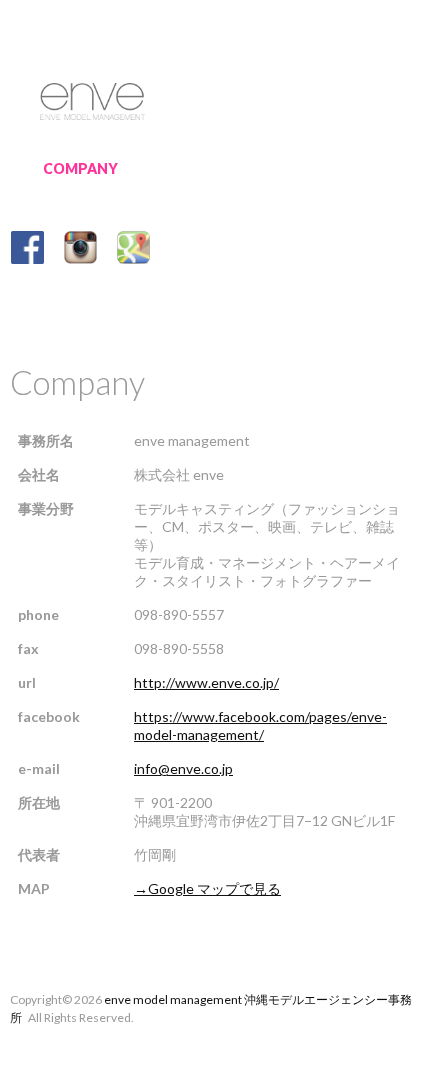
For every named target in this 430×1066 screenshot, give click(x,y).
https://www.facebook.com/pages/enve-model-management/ (260, 725)
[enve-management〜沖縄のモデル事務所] (92, 98)
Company (80, 168)
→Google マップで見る (207, 888)
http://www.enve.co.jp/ (206, 682)
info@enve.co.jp (183, 768)
